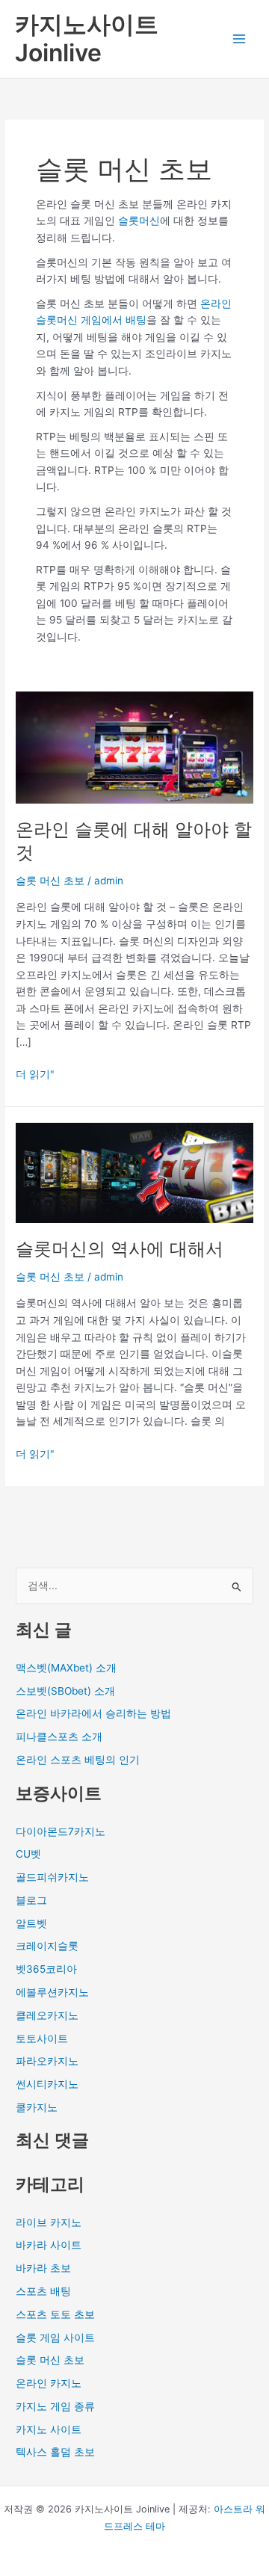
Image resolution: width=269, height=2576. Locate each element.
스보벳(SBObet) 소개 (65, 1691)
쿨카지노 (37, 2107)
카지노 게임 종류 (55, 2406)
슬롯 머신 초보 (50, 881)
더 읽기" (35, 1073)
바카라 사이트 (49, 2245)
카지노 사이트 (49, 2429)
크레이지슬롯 (47, 1946)
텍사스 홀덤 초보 (55, 2452)
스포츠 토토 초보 (55, 2314)
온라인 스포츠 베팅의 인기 (78, 1760)
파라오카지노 (47, 2061)
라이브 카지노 (49, 2222)
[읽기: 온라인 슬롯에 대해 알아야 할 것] (134, 747)
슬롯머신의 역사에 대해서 (120, 1249)
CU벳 (28, 1854)
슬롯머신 (139, 221)
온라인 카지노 (49, 2383)
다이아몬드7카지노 (61, 1831)
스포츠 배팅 (43, 2291)
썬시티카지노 (47, 2084)
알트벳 (31, 1923)
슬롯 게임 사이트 (55, 2338)
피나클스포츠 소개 (59, 1737)
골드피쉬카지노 (52, 1877)
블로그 (31, 1900)
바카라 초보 (43, 2268)
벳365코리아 (46, 1969)
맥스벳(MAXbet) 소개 (66, 1668)
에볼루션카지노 (52, 1992)
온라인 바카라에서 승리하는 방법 (93, 1713)
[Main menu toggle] (239, 39)
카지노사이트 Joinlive (87, 38)
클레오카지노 (47, 2015)
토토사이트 (42, 2039)
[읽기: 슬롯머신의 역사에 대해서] (134, 1171)
